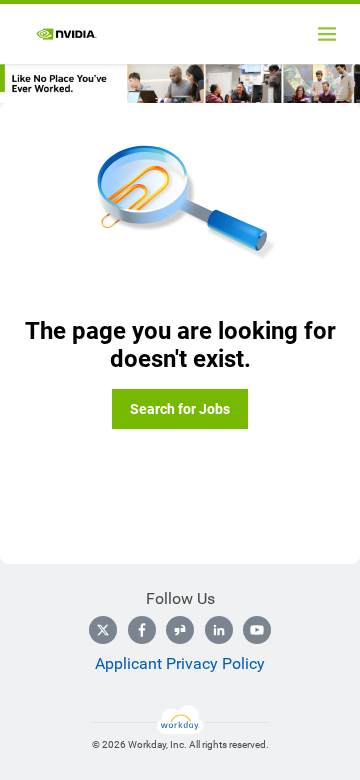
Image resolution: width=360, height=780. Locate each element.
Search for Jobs (180, 409)
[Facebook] (142, 630)
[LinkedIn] (219, 630)
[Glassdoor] (180, 630)
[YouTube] (257, 630)
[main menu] (327, 34)
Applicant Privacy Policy (180, 663)
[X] (103, 630)
